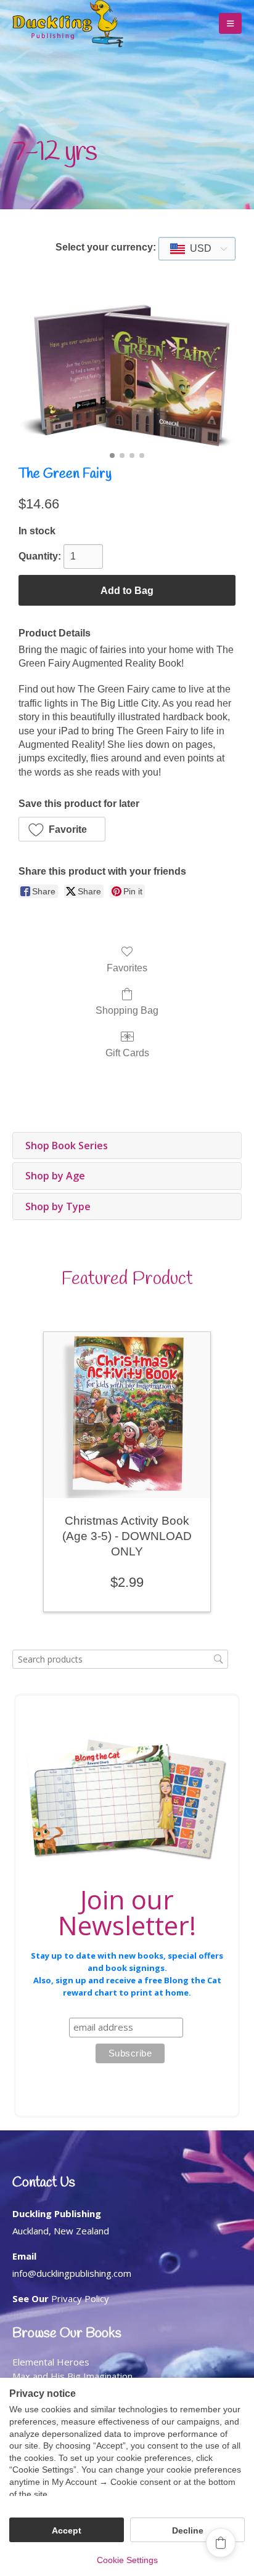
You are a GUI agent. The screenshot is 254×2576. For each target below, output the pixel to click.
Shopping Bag (127, 1010)
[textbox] (197, 249)
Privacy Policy (80, 2298)
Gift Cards (127, 1053)
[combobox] (197, 249)
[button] (230, 23)
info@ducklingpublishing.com (72, 2273)
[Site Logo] (68, 24)
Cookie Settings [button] (127, 2560)
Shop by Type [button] (58, 1206)
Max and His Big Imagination (72, 2376)
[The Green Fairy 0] (127, 376)
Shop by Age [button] (55, 1176)
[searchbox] (120, 1659)
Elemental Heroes (51, 2362)
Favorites (127, 968)
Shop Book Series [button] (67, 1146)
